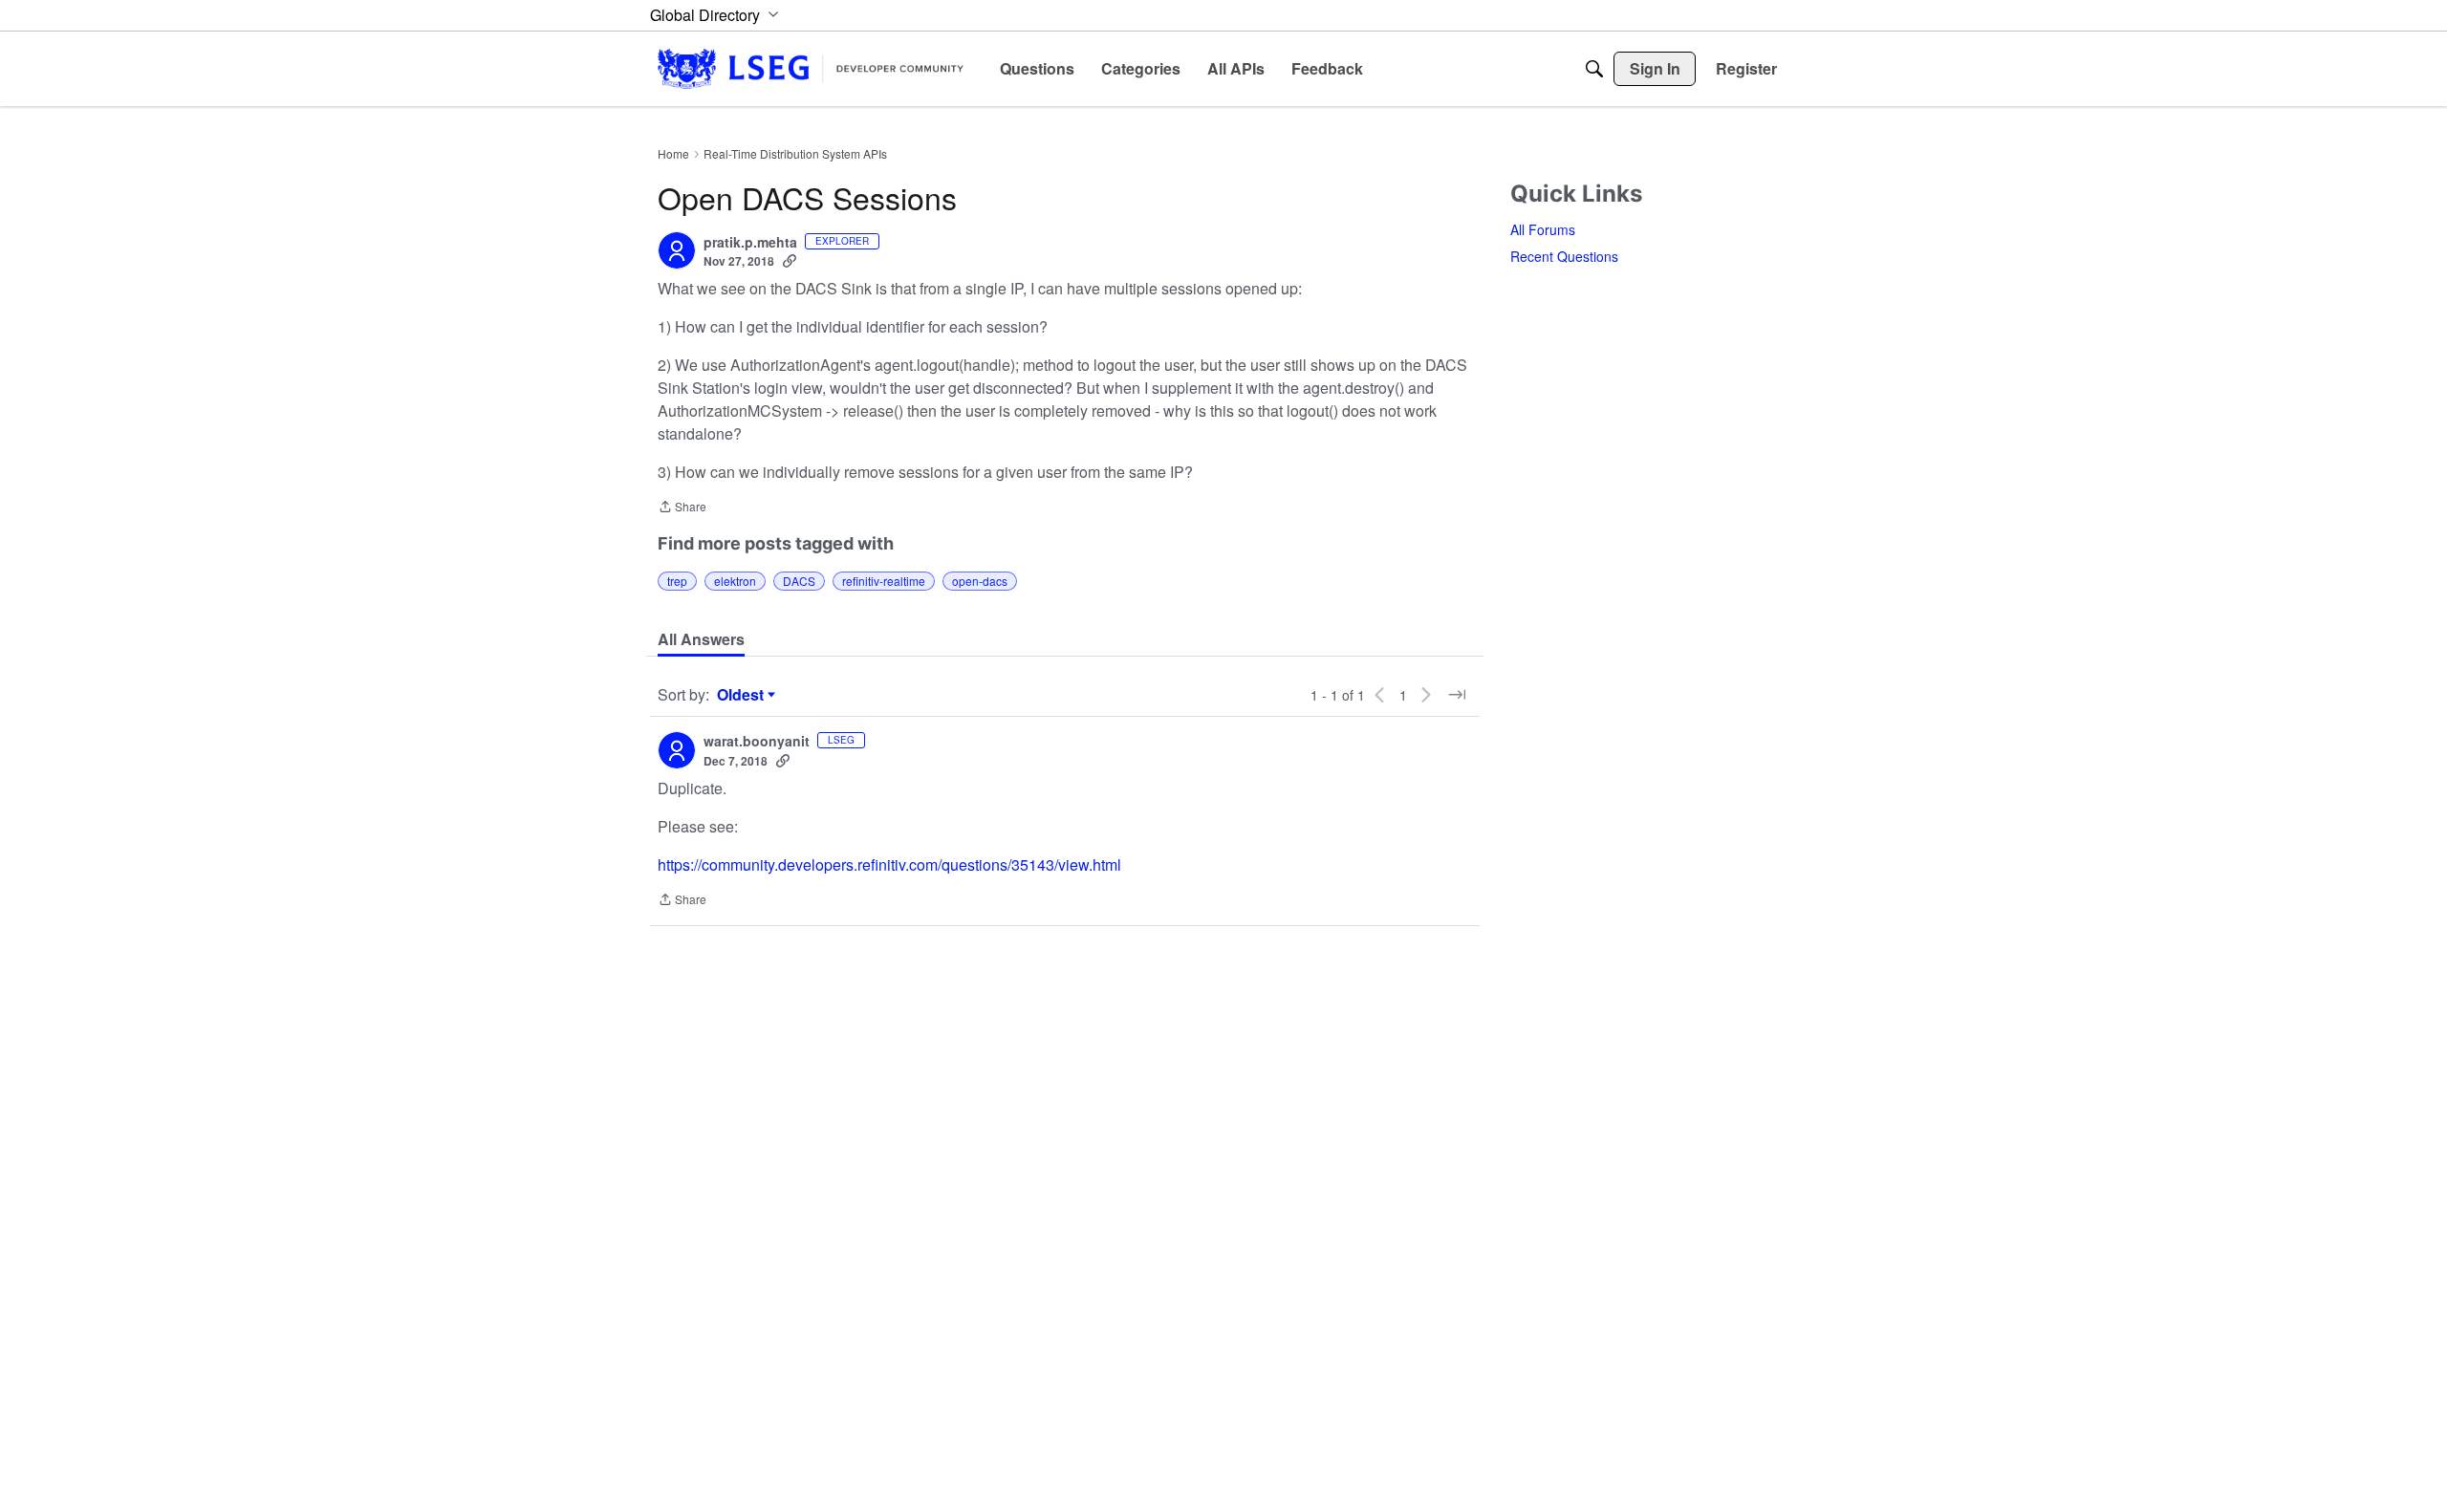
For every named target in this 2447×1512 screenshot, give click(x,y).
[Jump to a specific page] (1457, 695)
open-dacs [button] (980, 581)
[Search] (1594, 69)
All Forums (1543, 229)
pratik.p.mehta (750, 243)
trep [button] (677, 581)
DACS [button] (799, 581)
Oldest (743, 695)
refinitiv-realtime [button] (884, 581)
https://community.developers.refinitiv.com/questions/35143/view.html (889, 864)
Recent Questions (1564, 256)
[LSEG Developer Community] (811, 68)
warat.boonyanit (757, 742)
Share (682, 508)
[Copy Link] (790, 261)
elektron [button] (735, 581)
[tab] (701, 639)
